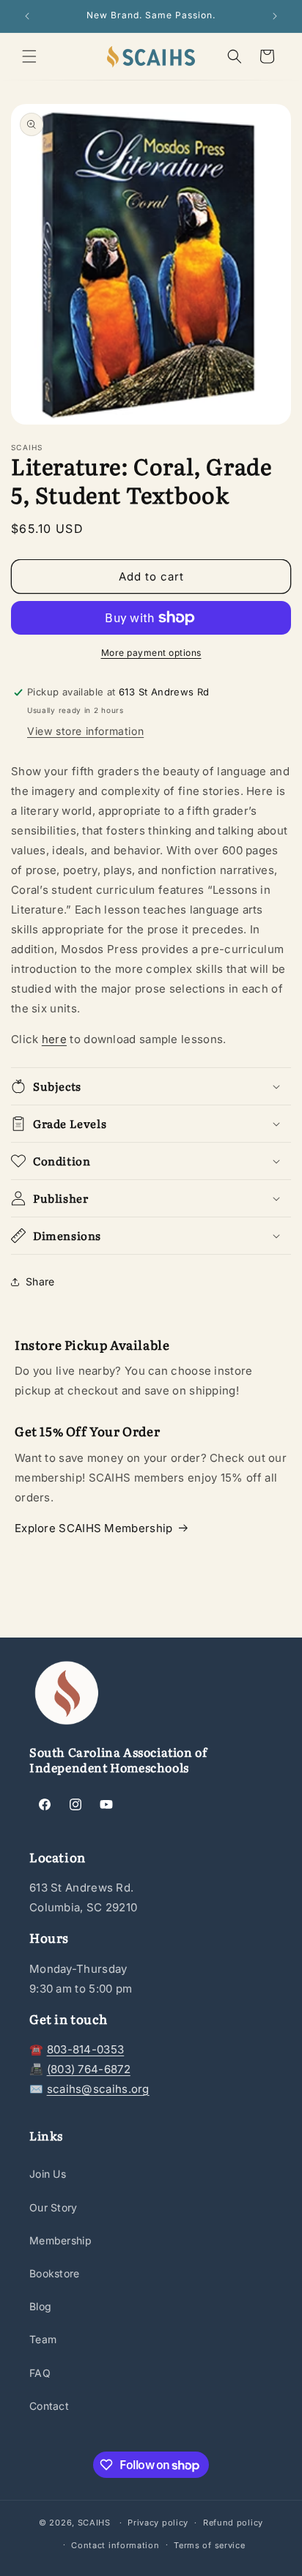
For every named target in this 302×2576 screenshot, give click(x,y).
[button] (29, 56)
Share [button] (40, 1281)
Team (43, 2339)
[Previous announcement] (27, 16)
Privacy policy (158, 2523)
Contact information (115, 2545)
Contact (49, 2406)
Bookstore (55, 2273)
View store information (85, 731)
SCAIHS (94, 2523)
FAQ (40, 2373)
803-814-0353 (86, 2049)
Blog (40, 2306)
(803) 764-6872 (89, 2069)
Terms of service (209, 2545)
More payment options (151, 653)
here (54, 1039)
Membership (60, 2240)
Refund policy (233, 2523)
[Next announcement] (275, 16)
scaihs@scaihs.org (98, 2089)
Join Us (48, 2174)
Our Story (54, 2207)
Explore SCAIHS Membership (94, 1528)
